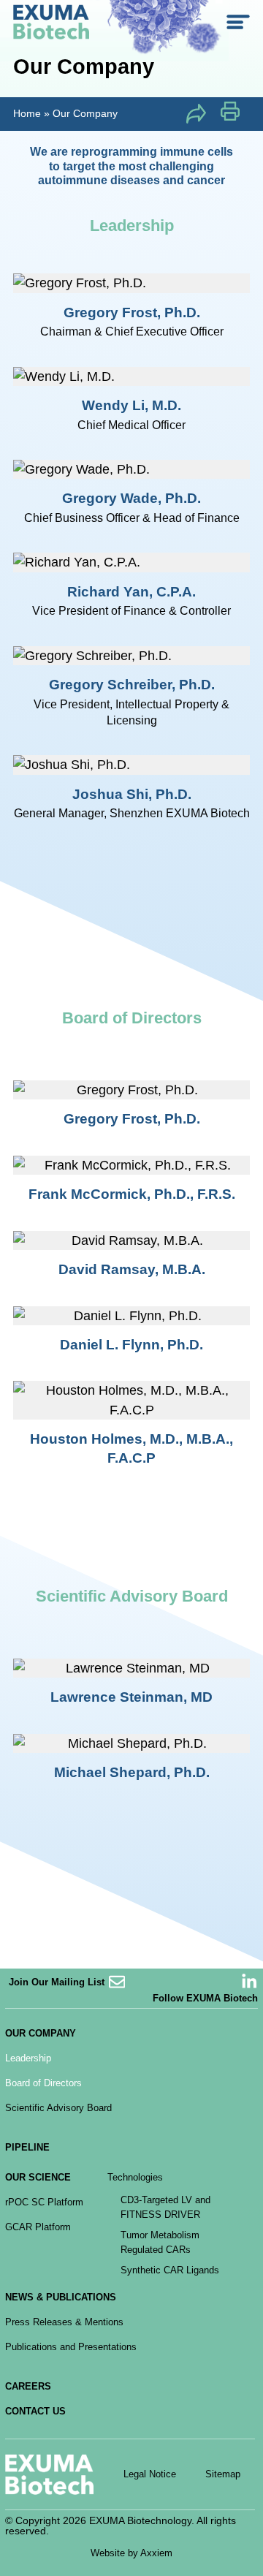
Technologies (135, 2177)
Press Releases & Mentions (64, 2322)
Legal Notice (150, 2474)
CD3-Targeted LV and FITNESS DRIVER (165, 2207)
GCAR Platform (38, 2227)
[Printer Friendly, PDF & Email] (230, 116)
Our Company (41, 2033)
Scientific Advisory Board (58, 2108)
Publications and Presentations (71, 2347)
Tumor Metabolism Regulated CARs (160, 2242)
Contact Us (35, 2411)
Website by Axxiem (131, 2553)
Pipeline (27, 2147)
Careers (28, 2386)
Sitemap (223, 2474)
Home (27, 113)
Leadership (28, 2058)
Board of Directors (43, 2083)
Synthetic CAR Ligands (170, 2270)
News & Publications (61, 2297)
